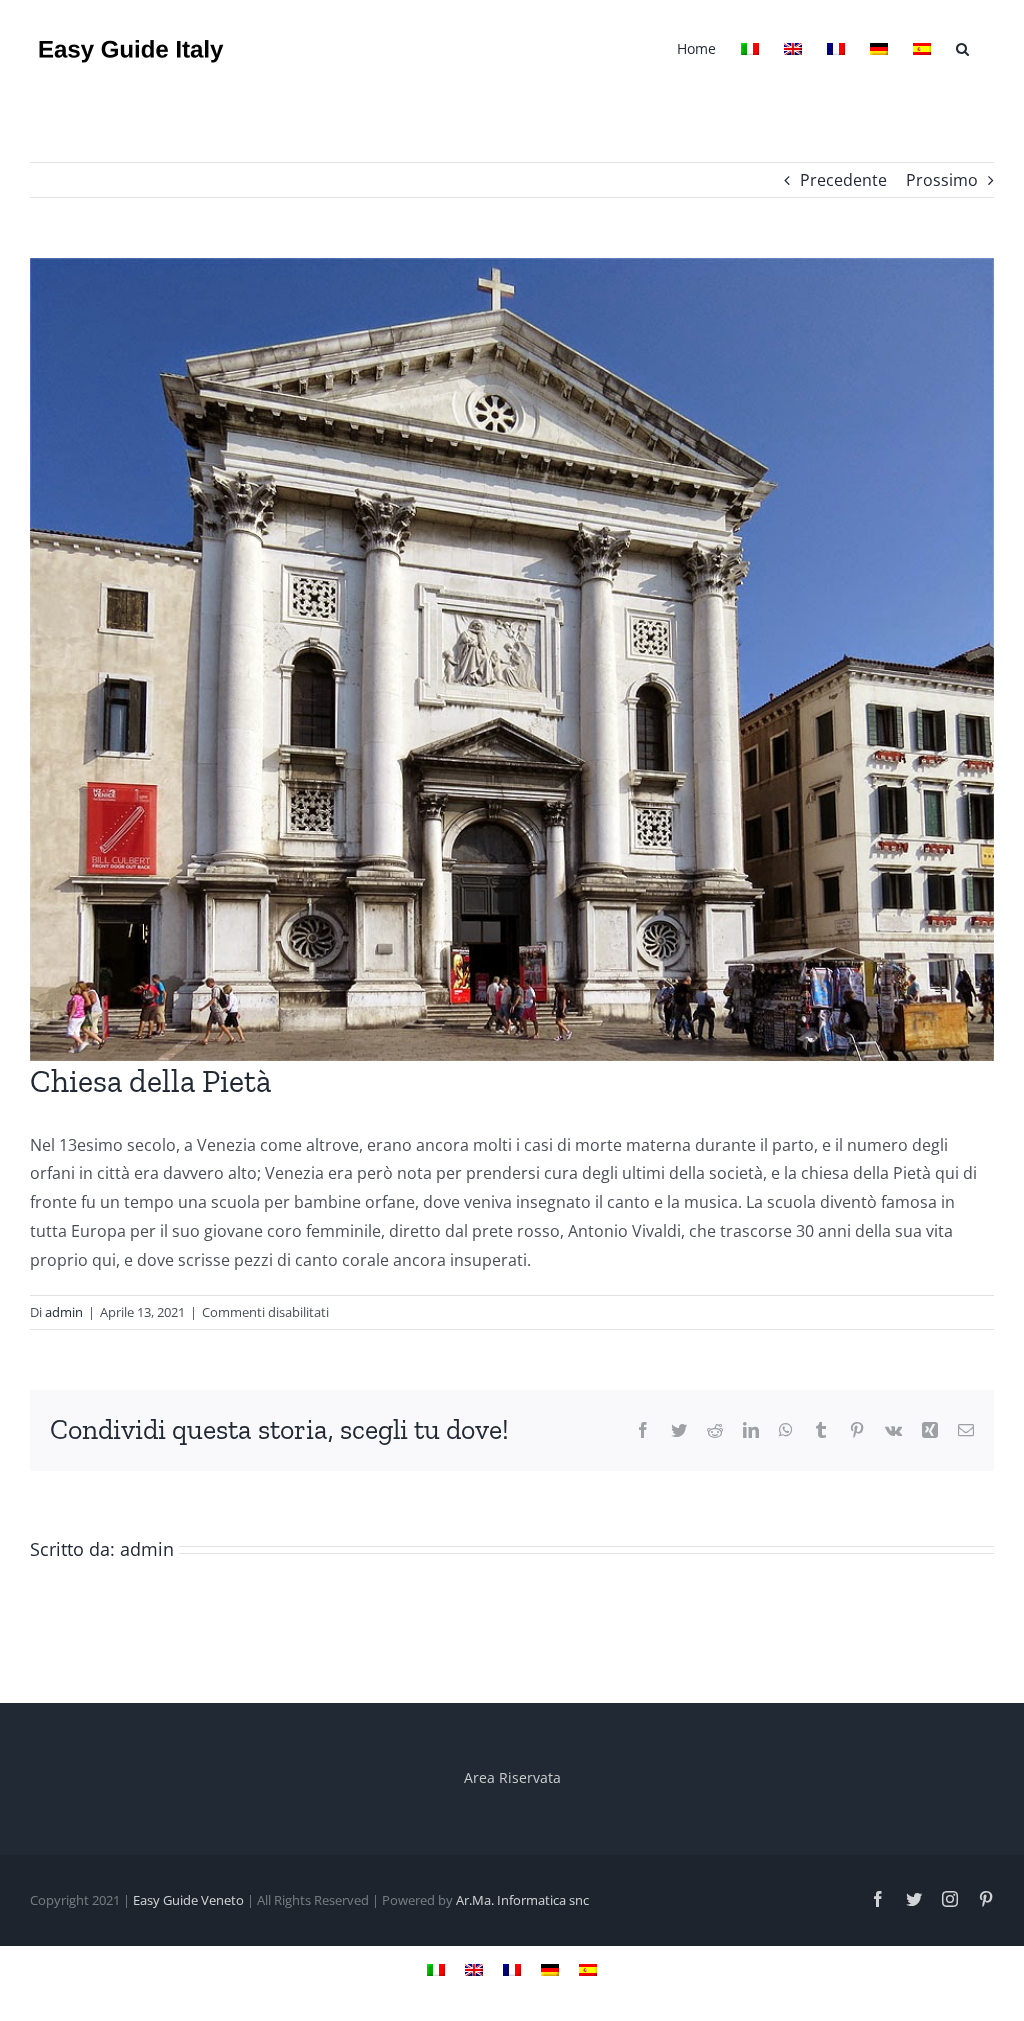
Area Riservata (512, 1777)
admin (64, 1312)
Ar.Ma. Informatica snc (522, 1900)
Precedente (843, 180)
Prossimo (942, 180)
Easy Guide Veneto (188, 1900)
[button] (962, 47)
